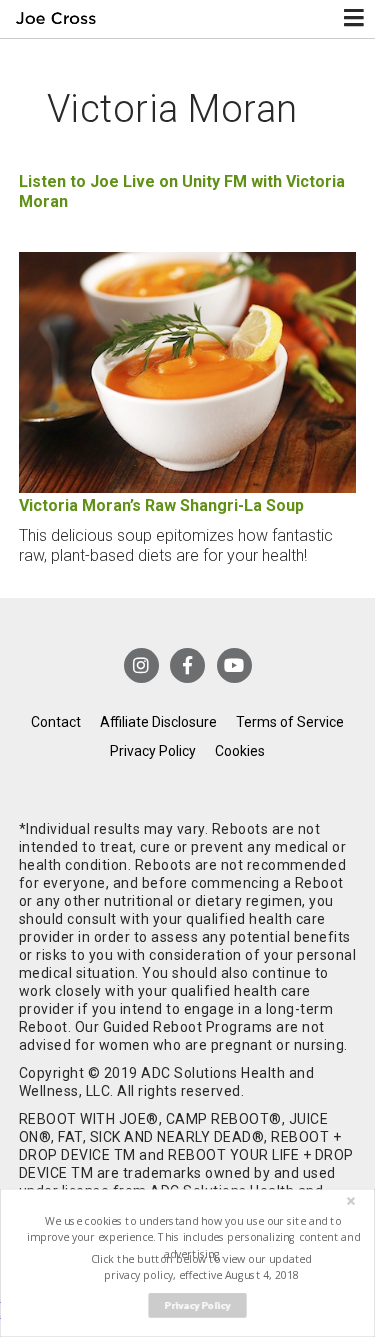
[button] (193, 1237)
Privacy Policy (153, 751)
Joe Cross (56, 19)
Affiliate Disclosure (158, 722)
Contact (56, 722)
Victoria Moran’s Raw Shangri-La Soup (161, 505)
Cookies (240, 751)
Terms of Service (290, 722)
